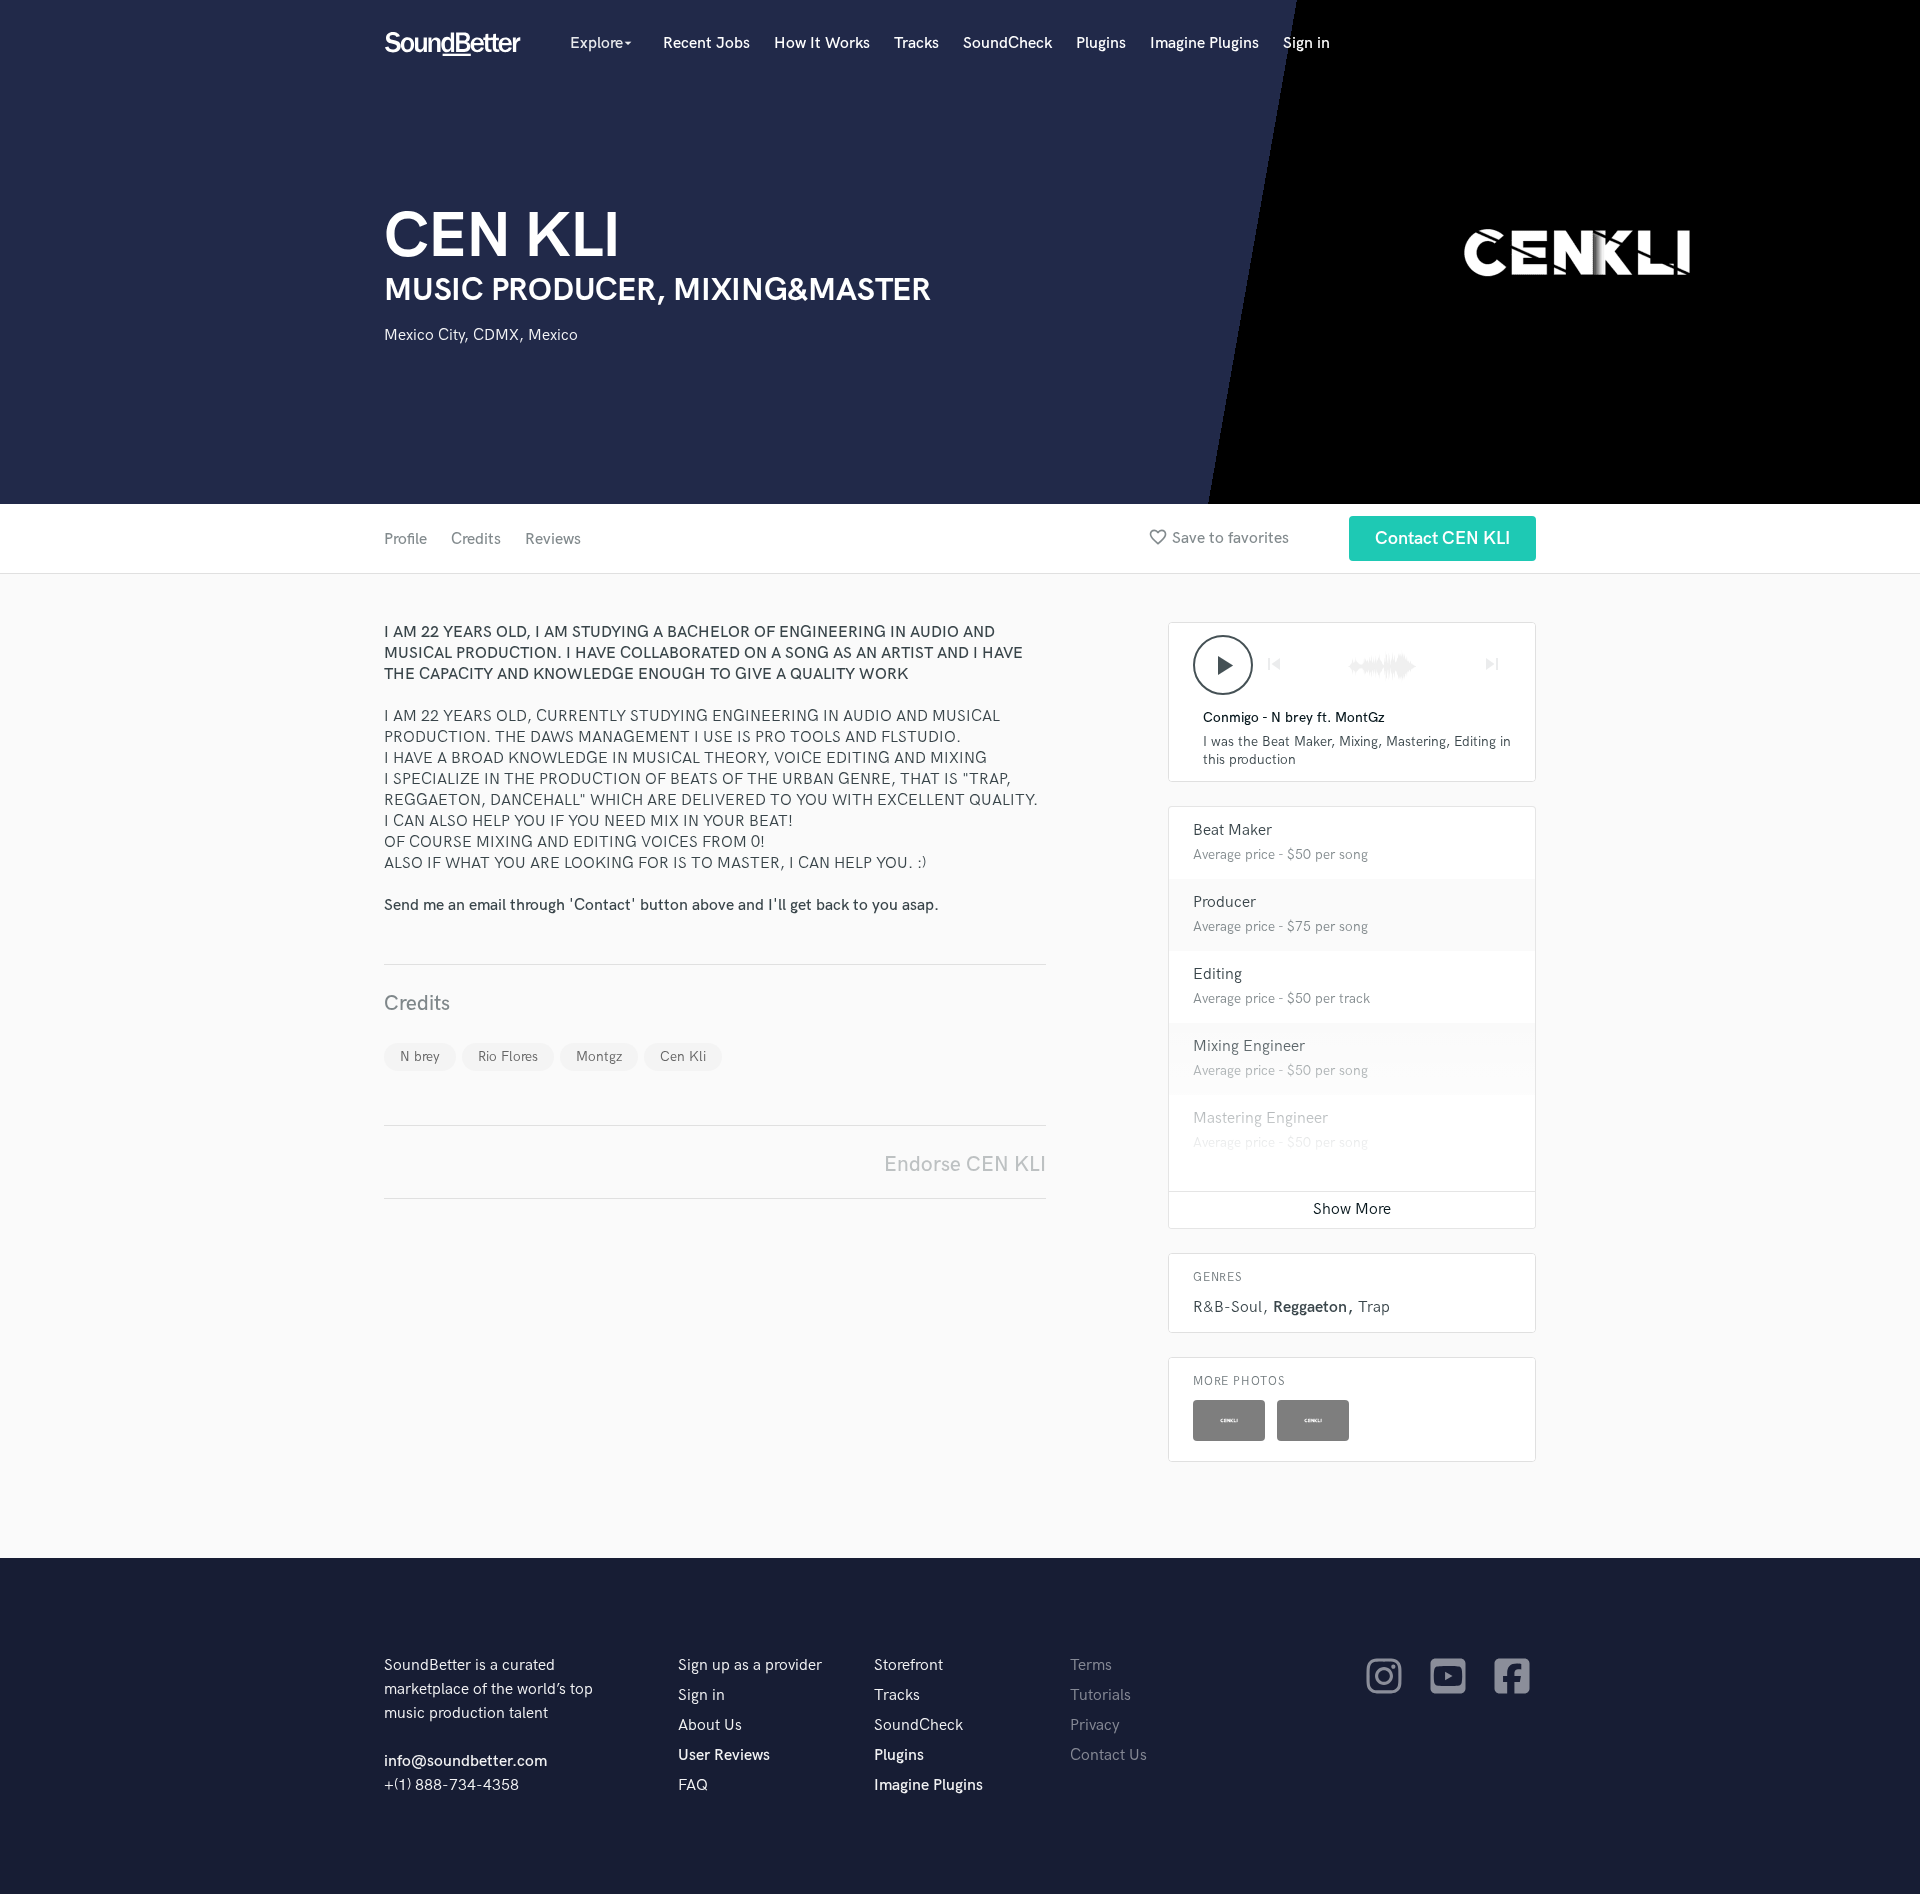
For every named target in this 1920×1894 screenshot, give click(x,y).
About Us (710, 1725)
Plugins (1101, 43)
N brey (420, 1056)
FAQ (693, 1785)
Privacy (1095, 1725)
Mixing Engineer (1249, 1046)
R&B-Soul (1227, 1307)
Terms (1091, 1665)
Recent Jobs (706, 43)
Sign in (1306, 43)
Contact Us (1108, 1755)
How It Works (822, 43)
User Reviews (724, 1755)
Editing (1217, 974)
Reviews (553, 539)
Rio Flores (508, 1056)
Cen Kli (683, 1056)
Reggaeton (1310, 1307)
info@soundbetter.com (465, 1761)
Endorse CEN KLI (965, 1164)
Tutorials (1100, 1695)
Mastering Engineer (1260, 1118)
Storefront (908, 1665)
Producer (1224, 902)
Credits (476, 539)
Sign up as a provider (750, 1665)
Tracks (916, 43)
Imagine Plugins (1204, 43)
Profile (405, 539)
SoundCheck (1007, 43)
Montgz (599, 1056)
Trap (1374, 1307)
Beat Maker (1232, 830)
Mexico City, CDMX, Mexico (481, 335)
